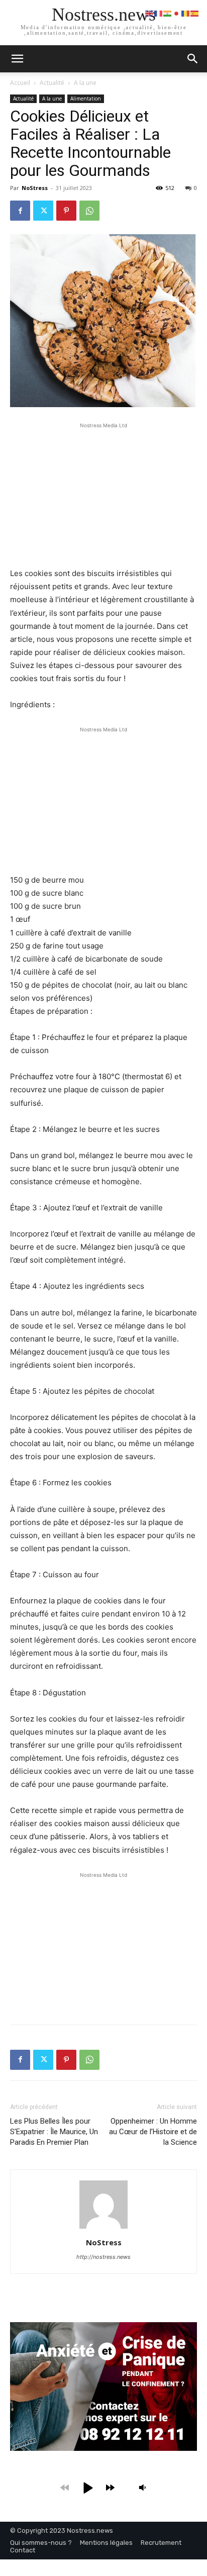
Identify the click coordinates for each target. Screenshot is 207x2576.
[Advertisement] (103, 494)
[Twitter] (43, 211)
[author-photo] (103, 2228)
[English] (150, 13)
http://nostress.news (103, 2257)
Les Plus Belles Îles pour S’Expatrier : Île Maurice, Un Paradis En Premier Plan (54, 2132)
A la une (85, 83)
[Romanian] (186, 13)
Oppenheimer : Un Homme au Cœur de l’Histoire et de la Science (153, 2132)
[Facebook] (20, 211)
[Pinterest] (66, 211)
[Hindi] (168, 13)
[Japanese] (177, 13)
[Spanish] (195, 13)
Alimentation (86, 99)
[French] (159, 13)
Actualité (52, 83)
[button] (193, 59)
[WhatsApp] (89, 211)
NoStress (35, 188)
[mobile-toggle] (17, 59)
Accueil (20, 83)
